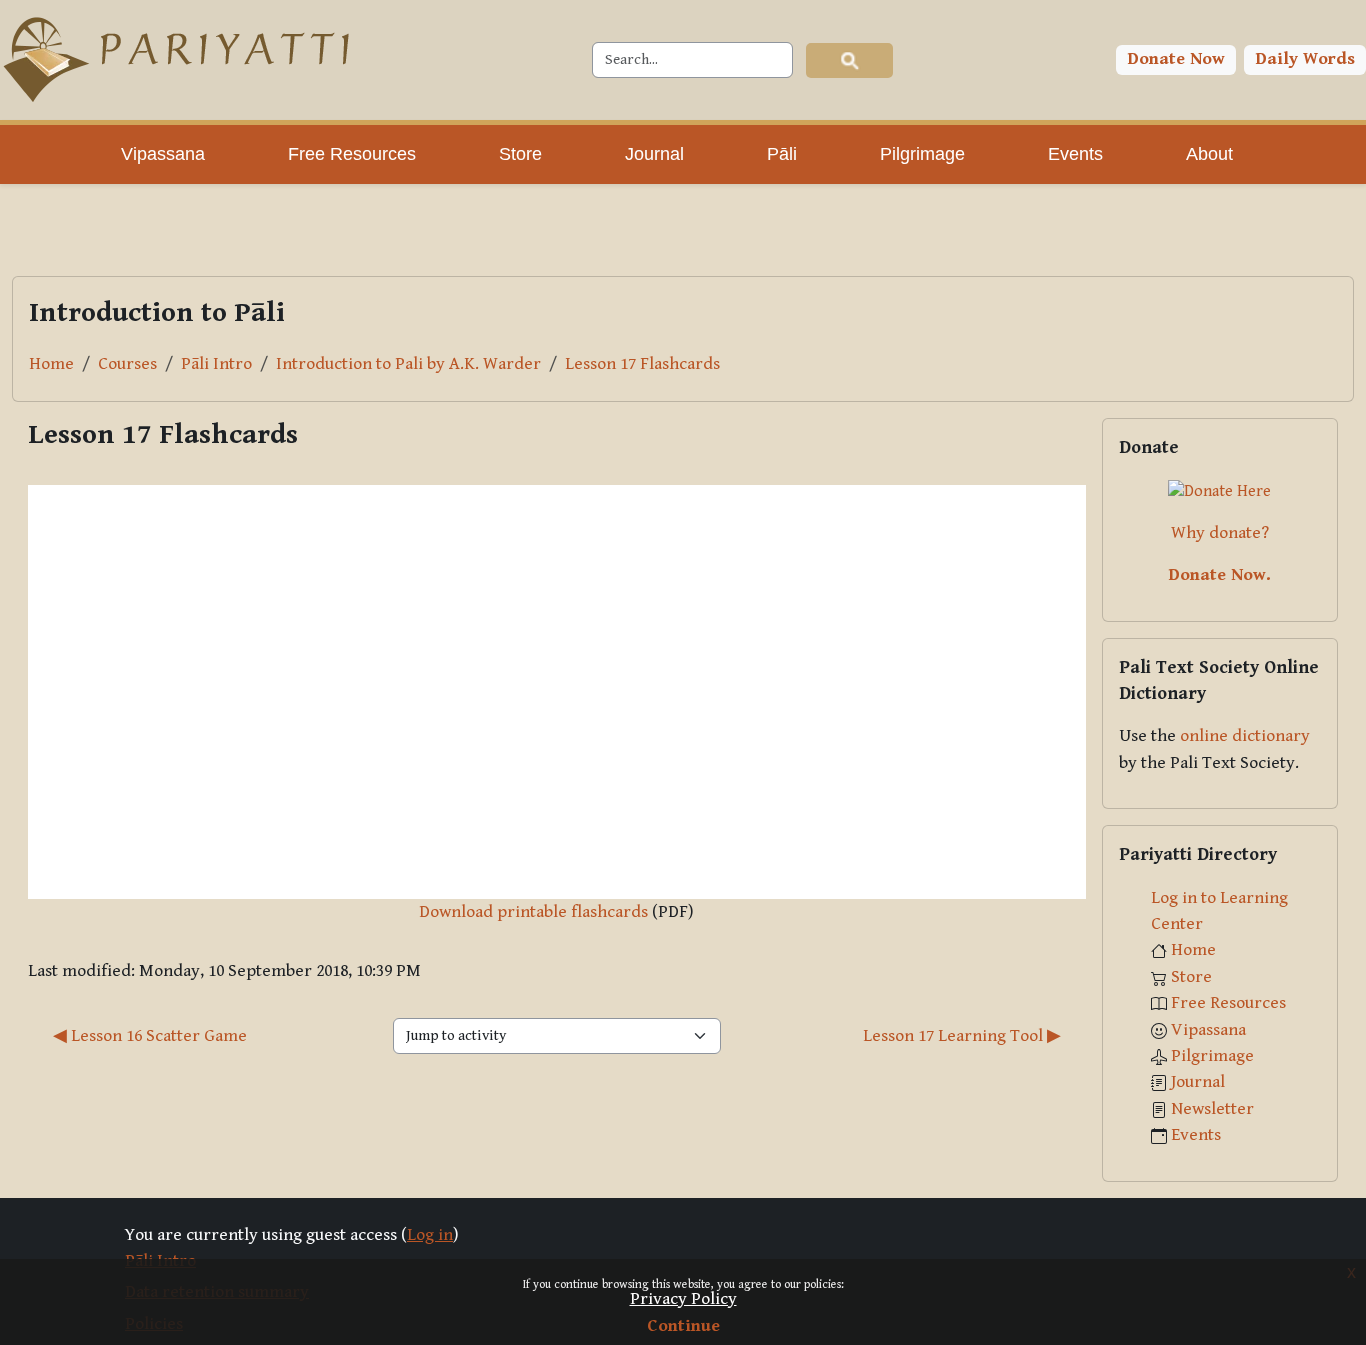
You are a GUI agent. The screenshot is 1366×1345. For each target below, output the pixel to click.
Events (1196, 1135)
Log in (430, 1235)
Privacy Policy (683, 1299)
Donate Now (1176, 59)
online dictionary (1245, 736)
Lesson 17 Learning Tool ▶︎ (962, 1036)
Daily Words (1305, 59)
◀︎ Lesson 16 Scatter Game (150, 1036)
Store (1191, 977)
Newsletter (1212, 1109)
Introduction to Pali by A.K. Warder (408, 364)
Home (51, 364)
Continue (683, 1326)
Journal (1198, 1082)
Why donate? (1220, 533)
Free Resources (1228, 1003)
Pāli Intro (216, 364)
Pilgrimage (1212, 1056)
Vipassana (1208, 1030)
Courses (127, 364)
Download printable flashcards (533, 912)
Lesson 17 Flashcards (642, 364)
